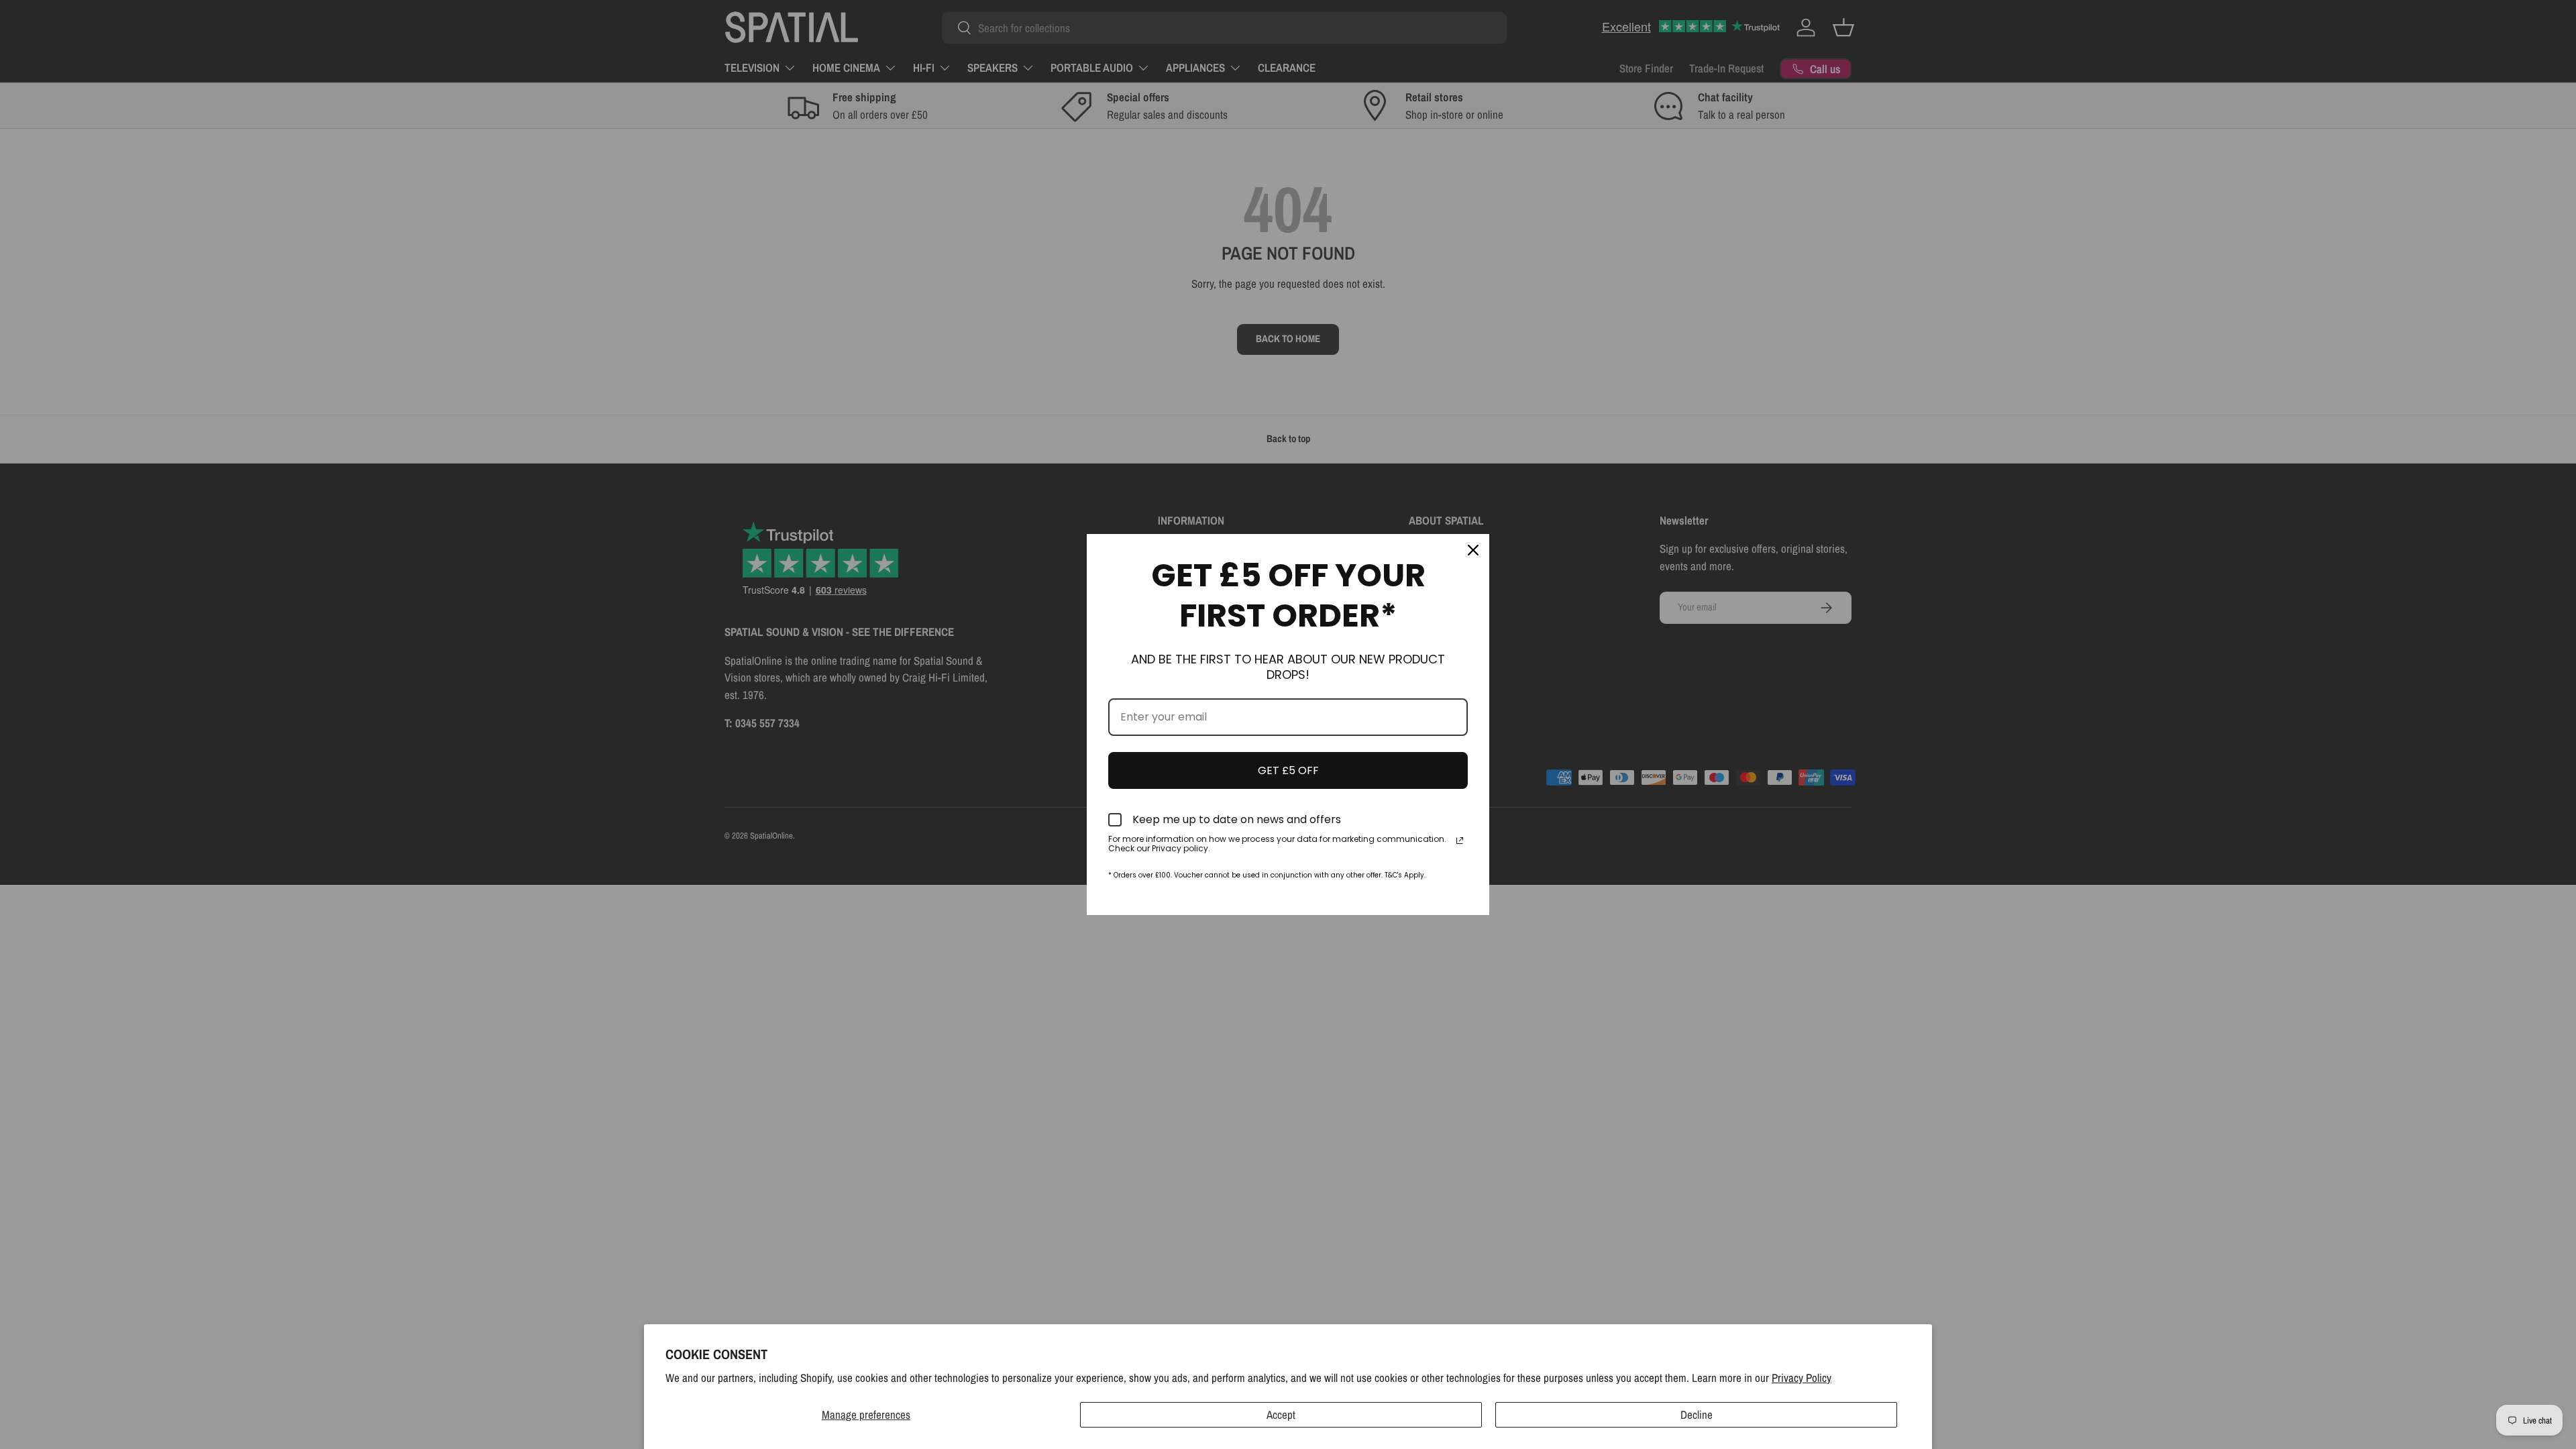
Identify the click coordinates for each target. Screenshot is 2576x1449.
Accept (1281, 1414)
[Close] (1473, 550)
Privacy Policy (1802, 1378)
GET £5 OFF (1288, 770)
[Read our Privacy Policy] (1460, 841)
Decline (1697, 1414)
